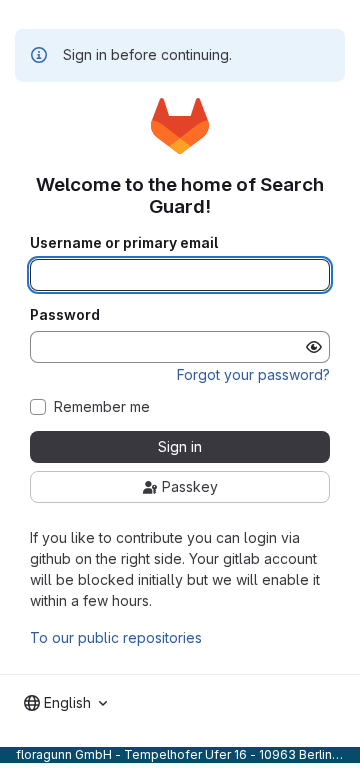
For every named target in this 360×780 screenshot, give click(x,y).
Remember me (102, 407)
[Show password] (314, 347)
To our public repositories (116, 637)
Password (65, 315)
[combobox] (65, 703)
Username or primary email (124, 243)
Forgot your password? (253, 374)
